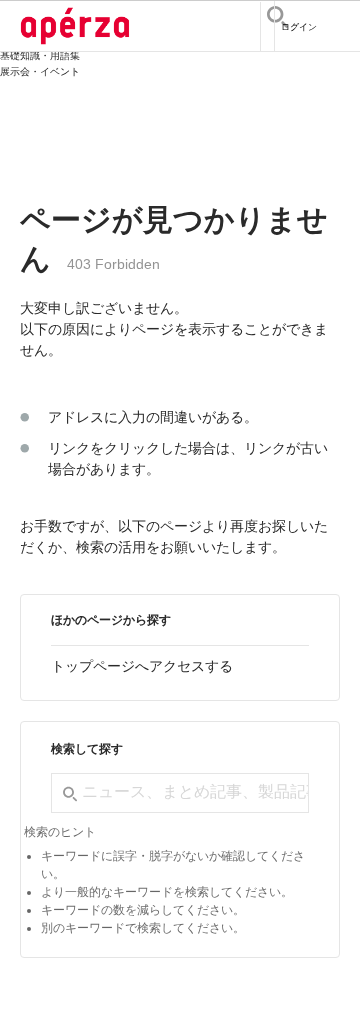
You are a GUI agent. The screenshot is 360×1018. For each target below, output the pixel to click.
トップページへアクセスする (142, 666)
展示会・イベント (40, 71)
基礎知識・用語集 (40, 55)
